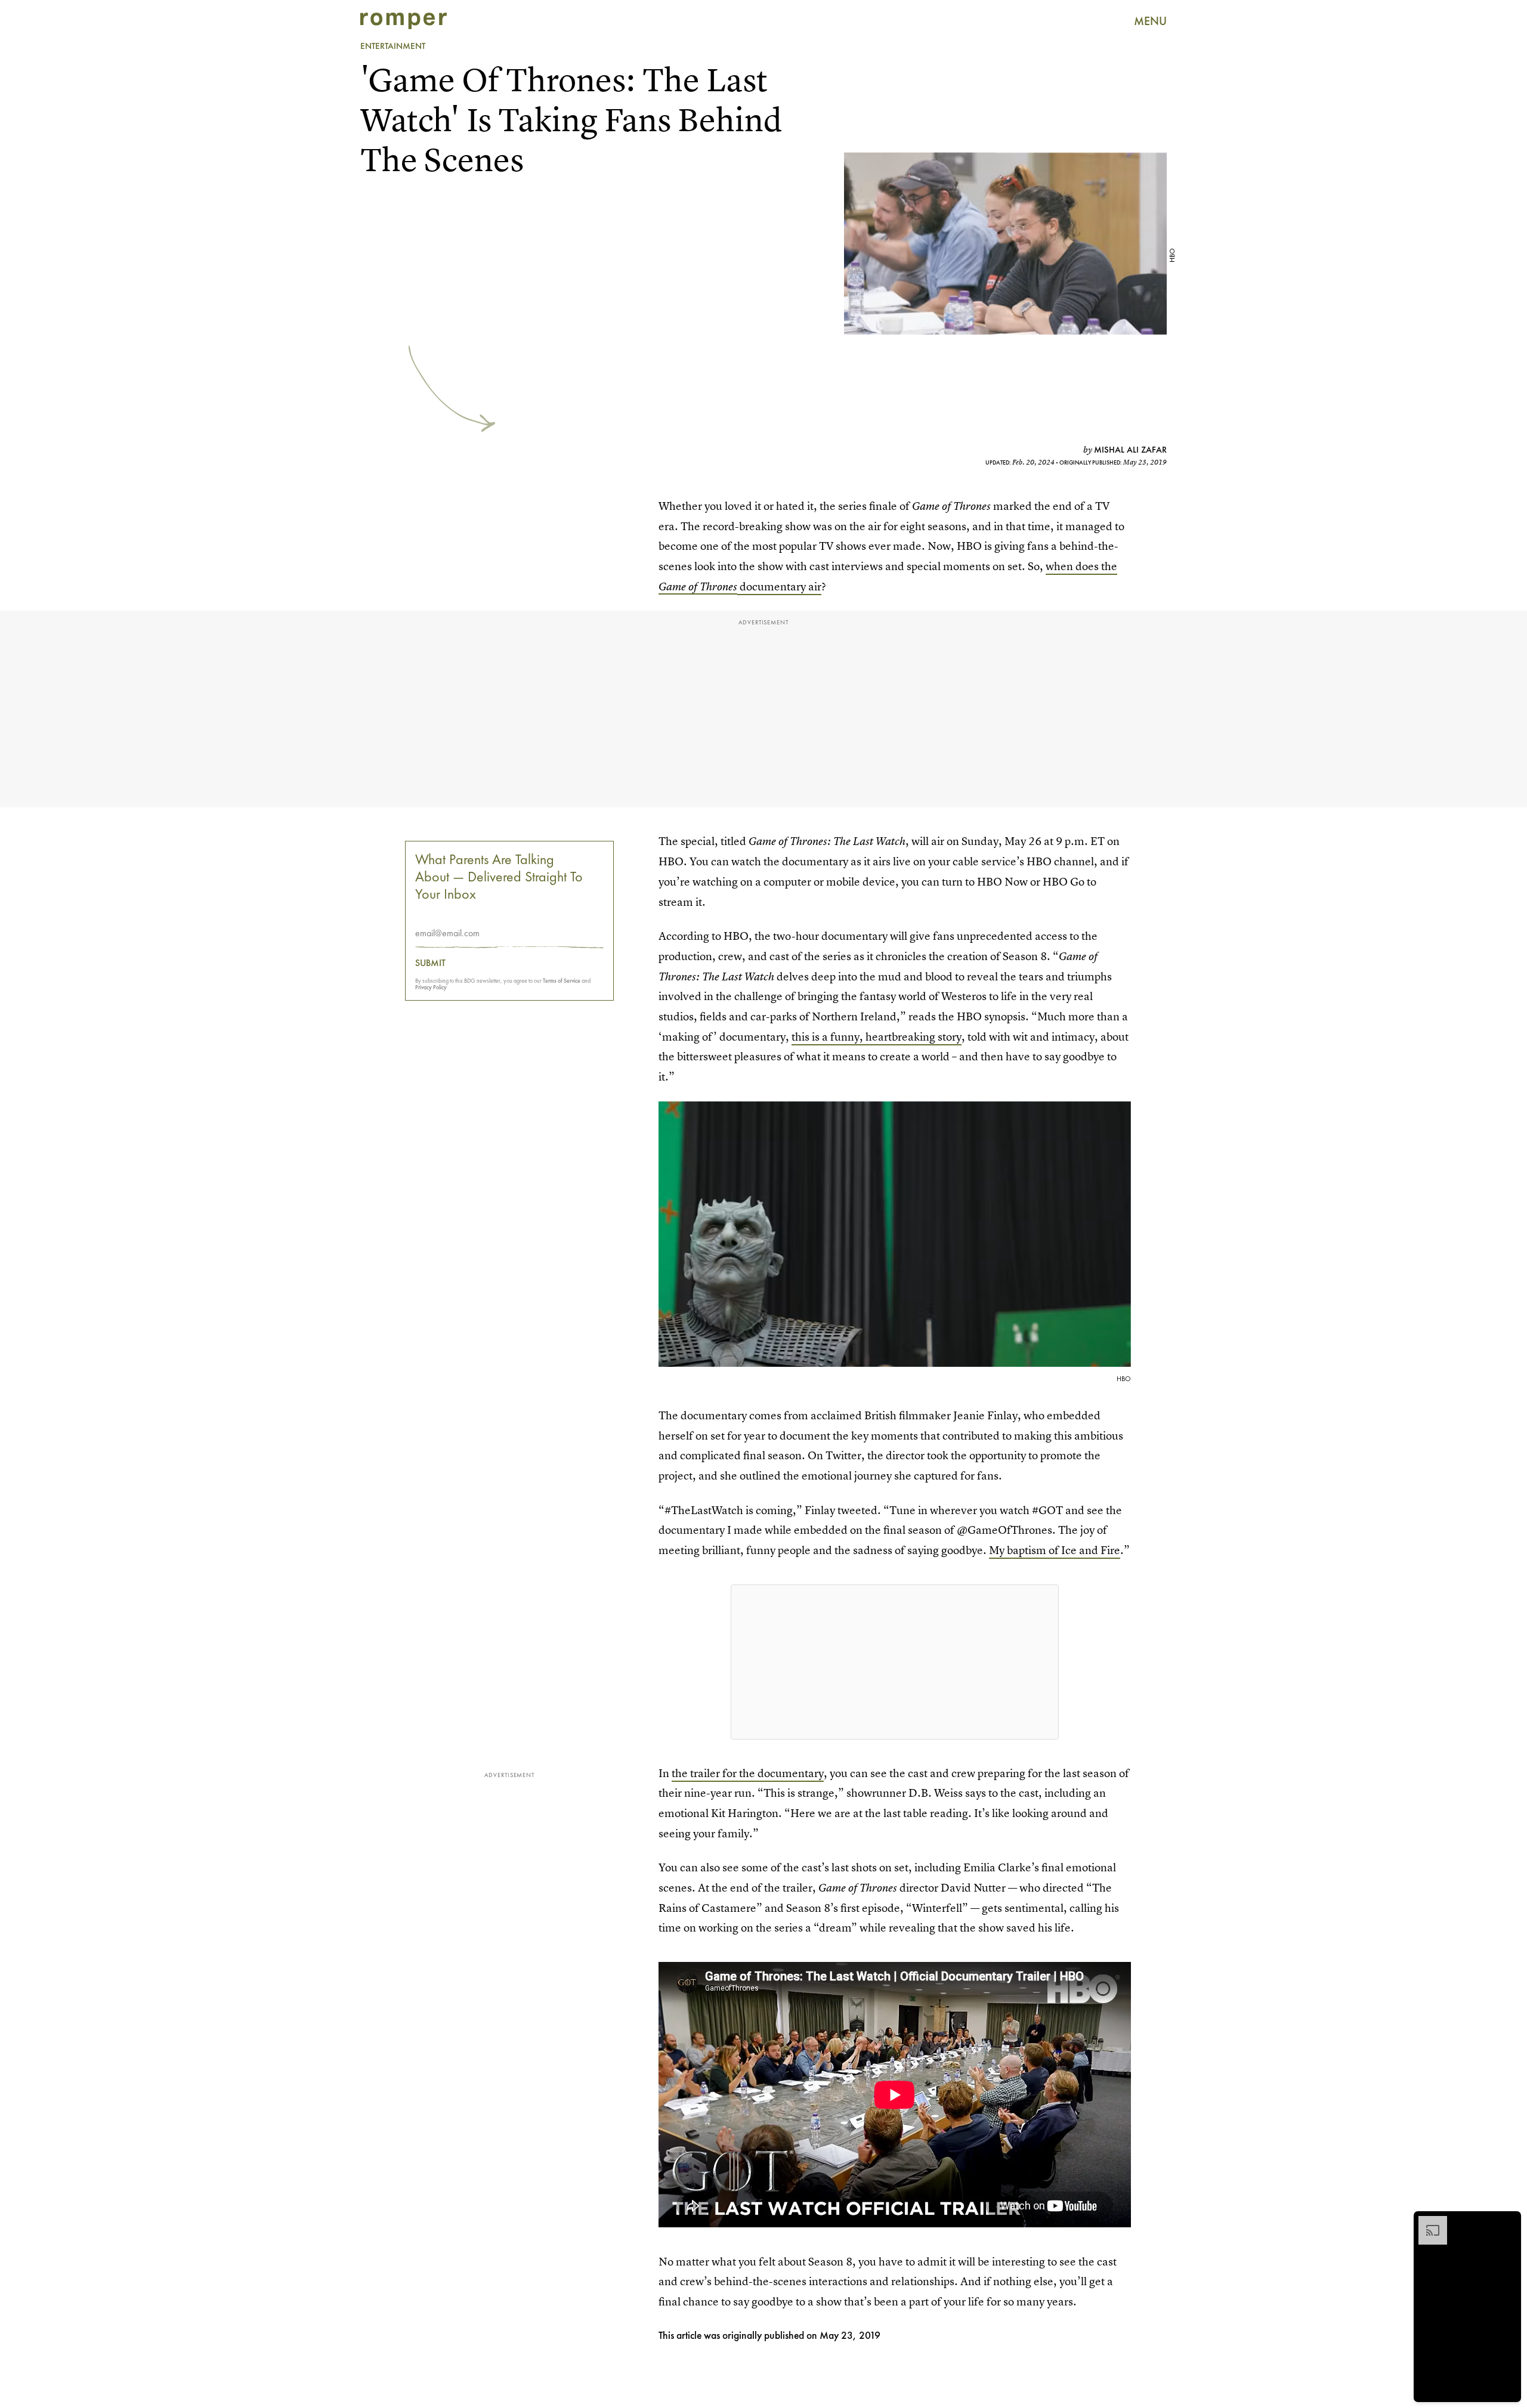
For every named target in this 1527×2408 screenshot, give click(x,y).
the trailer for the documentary (748, 1773)
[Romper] (404, 21)
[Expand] (1427, 2222)
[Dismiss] (1508, 2222)
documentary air (779, 586)
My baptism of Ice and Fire (1055, 1550)
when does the (1081, 566)
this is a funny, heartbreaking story (877, 1037)
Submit (430, 963)
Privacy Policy (431, 987)
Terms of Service (562, 981)
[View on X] (895, 1662)
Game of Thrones (698, 586)
